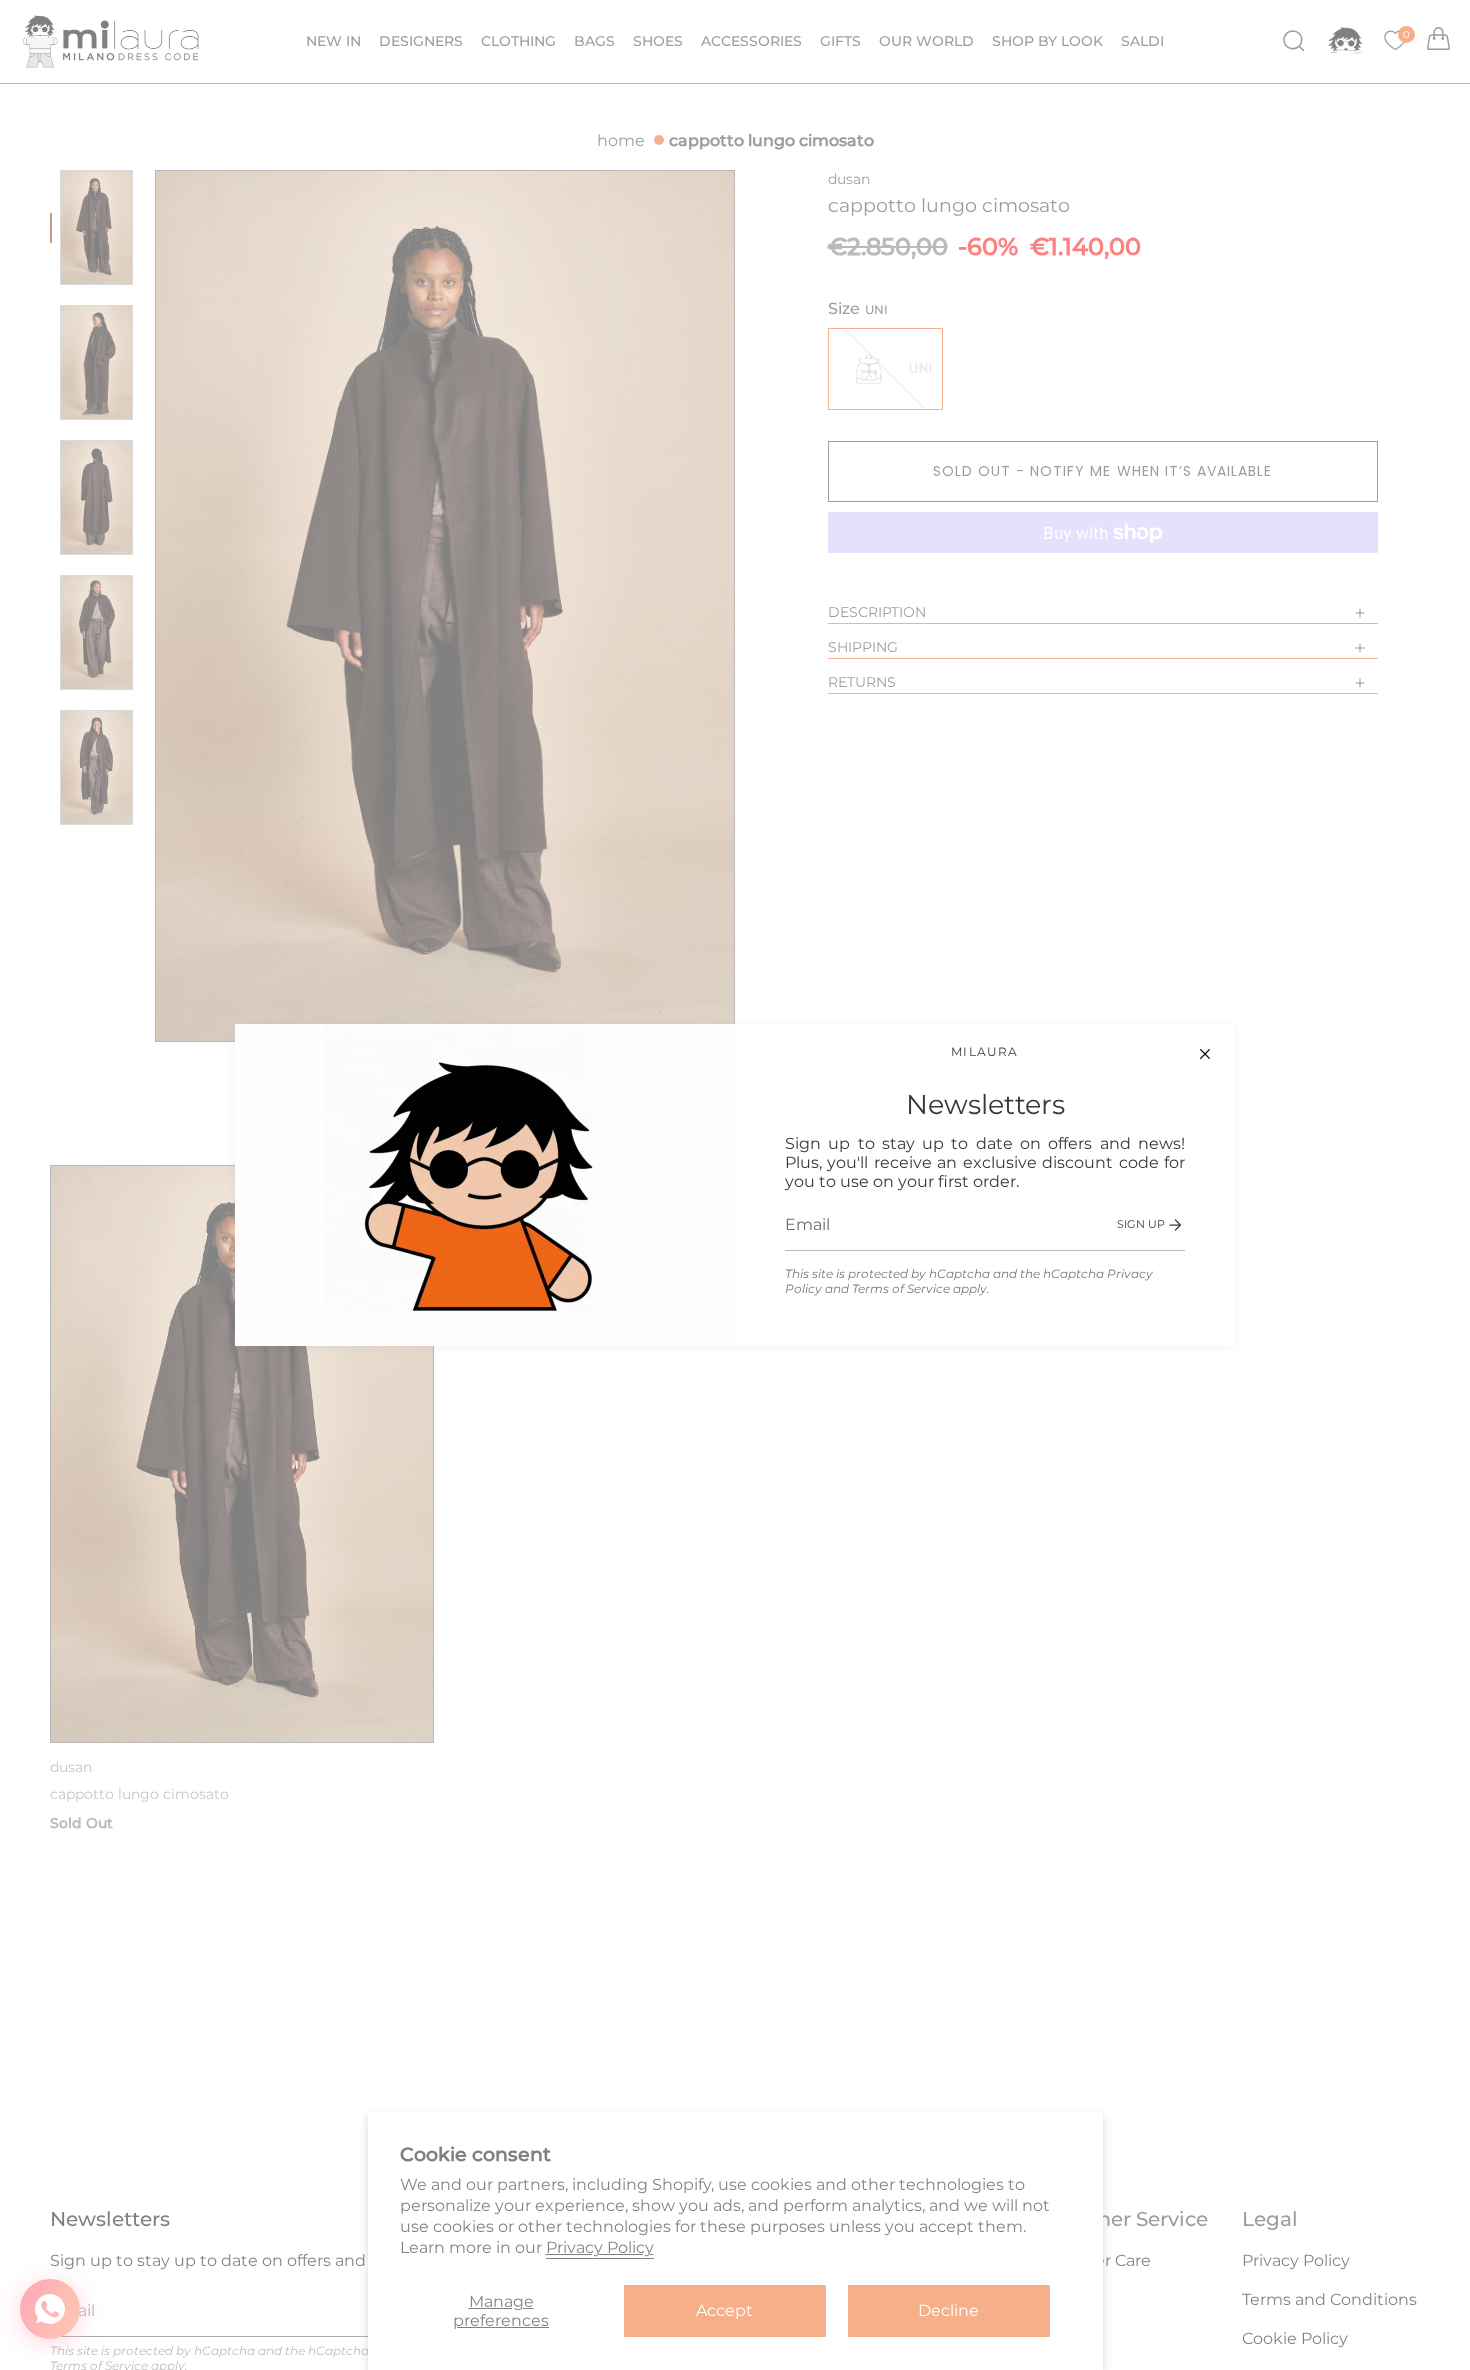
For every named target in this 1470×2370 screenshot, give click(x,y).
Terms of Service (901, 1288)
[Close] (1205, 1054)
